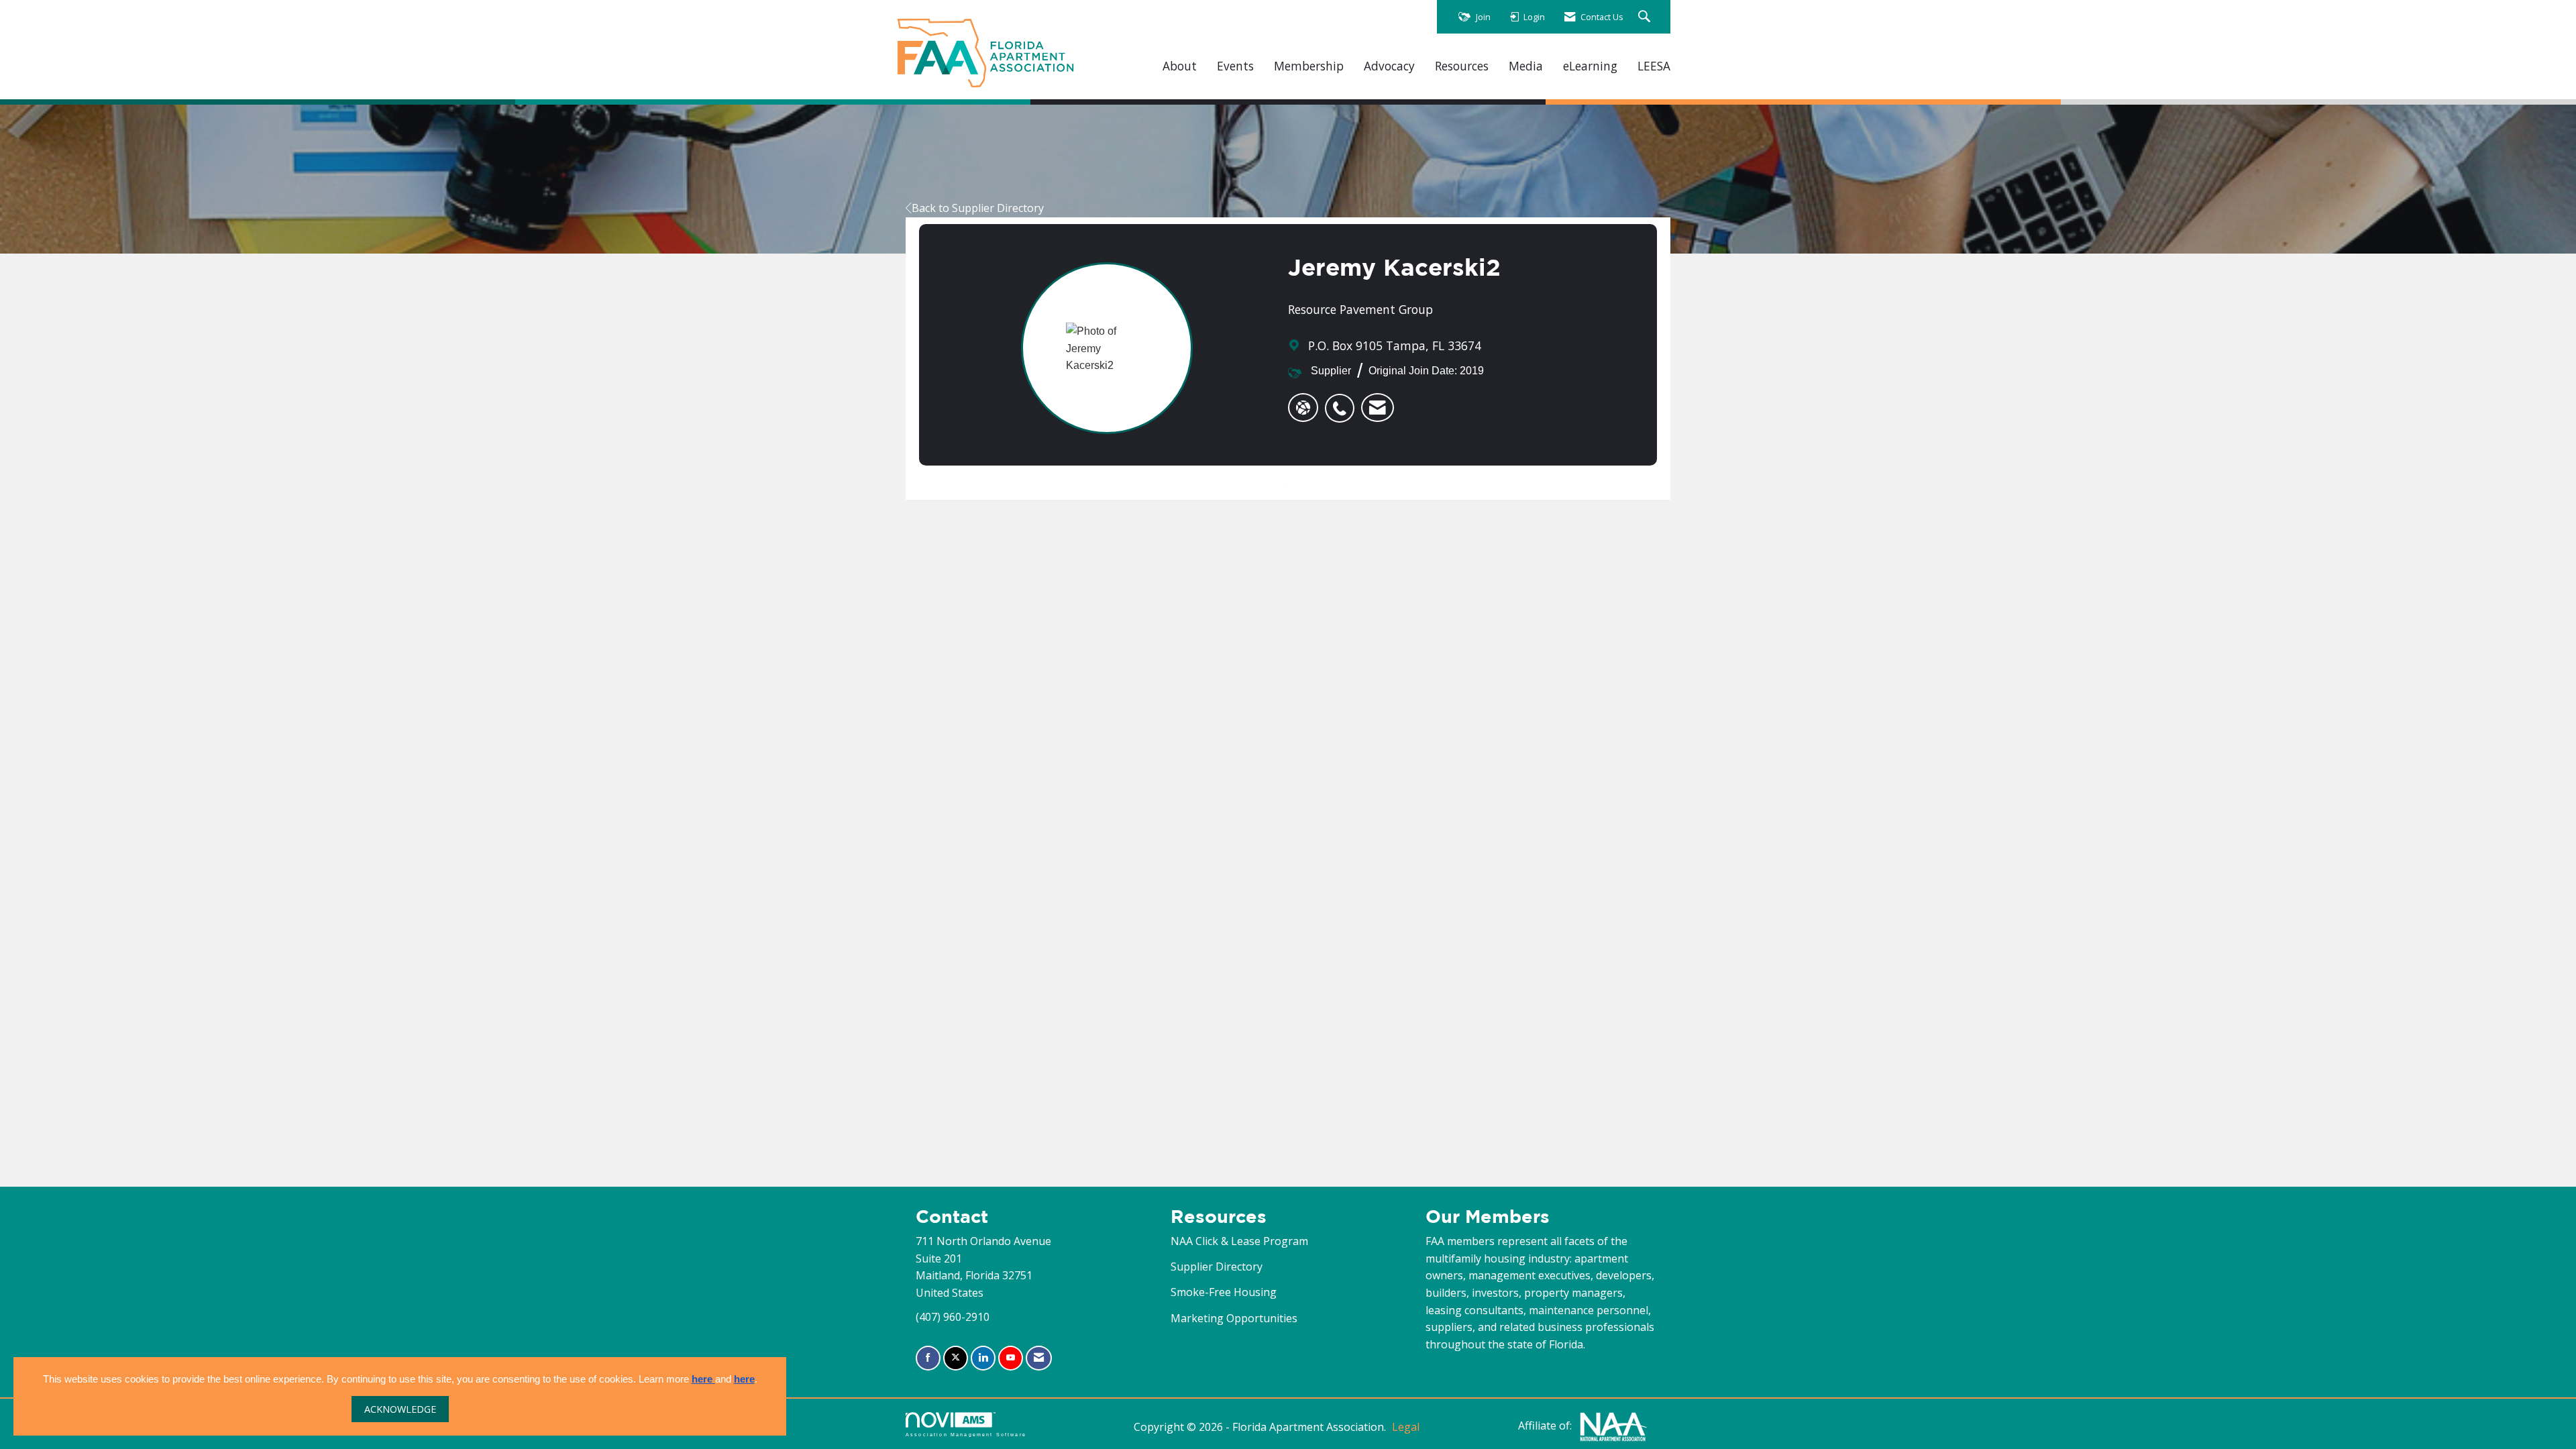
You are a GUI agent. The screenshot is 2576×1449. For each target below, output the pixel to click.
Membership (1309, 66)
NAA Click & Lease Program (1239, 1241)
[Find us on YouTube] (1011, 1358)
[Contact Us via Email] (1039, 1358)
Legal (1406, 1427)
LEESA (1654, 66)
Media (1526, 66)
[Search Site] (1646, 17)
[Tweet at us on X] (956, 1358)
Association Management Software (966, 1434)
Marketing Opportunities (1234, 1318)
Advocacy (1389, 66)
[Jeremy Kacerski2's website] (1303, 408)
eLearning (1590, 66)
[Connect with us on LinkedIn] (983, 1358)
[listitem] (1343, 401)
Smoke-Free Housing (1224, 1292)
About (1180, 66)
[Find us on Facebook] (928, 1358)
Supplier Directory (1217, 1267)
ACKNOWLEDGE (400, 1409)
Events (1235, 66)
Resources (1462, 66)
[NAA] (1613, 1426)
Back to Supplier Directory (978, 208)
